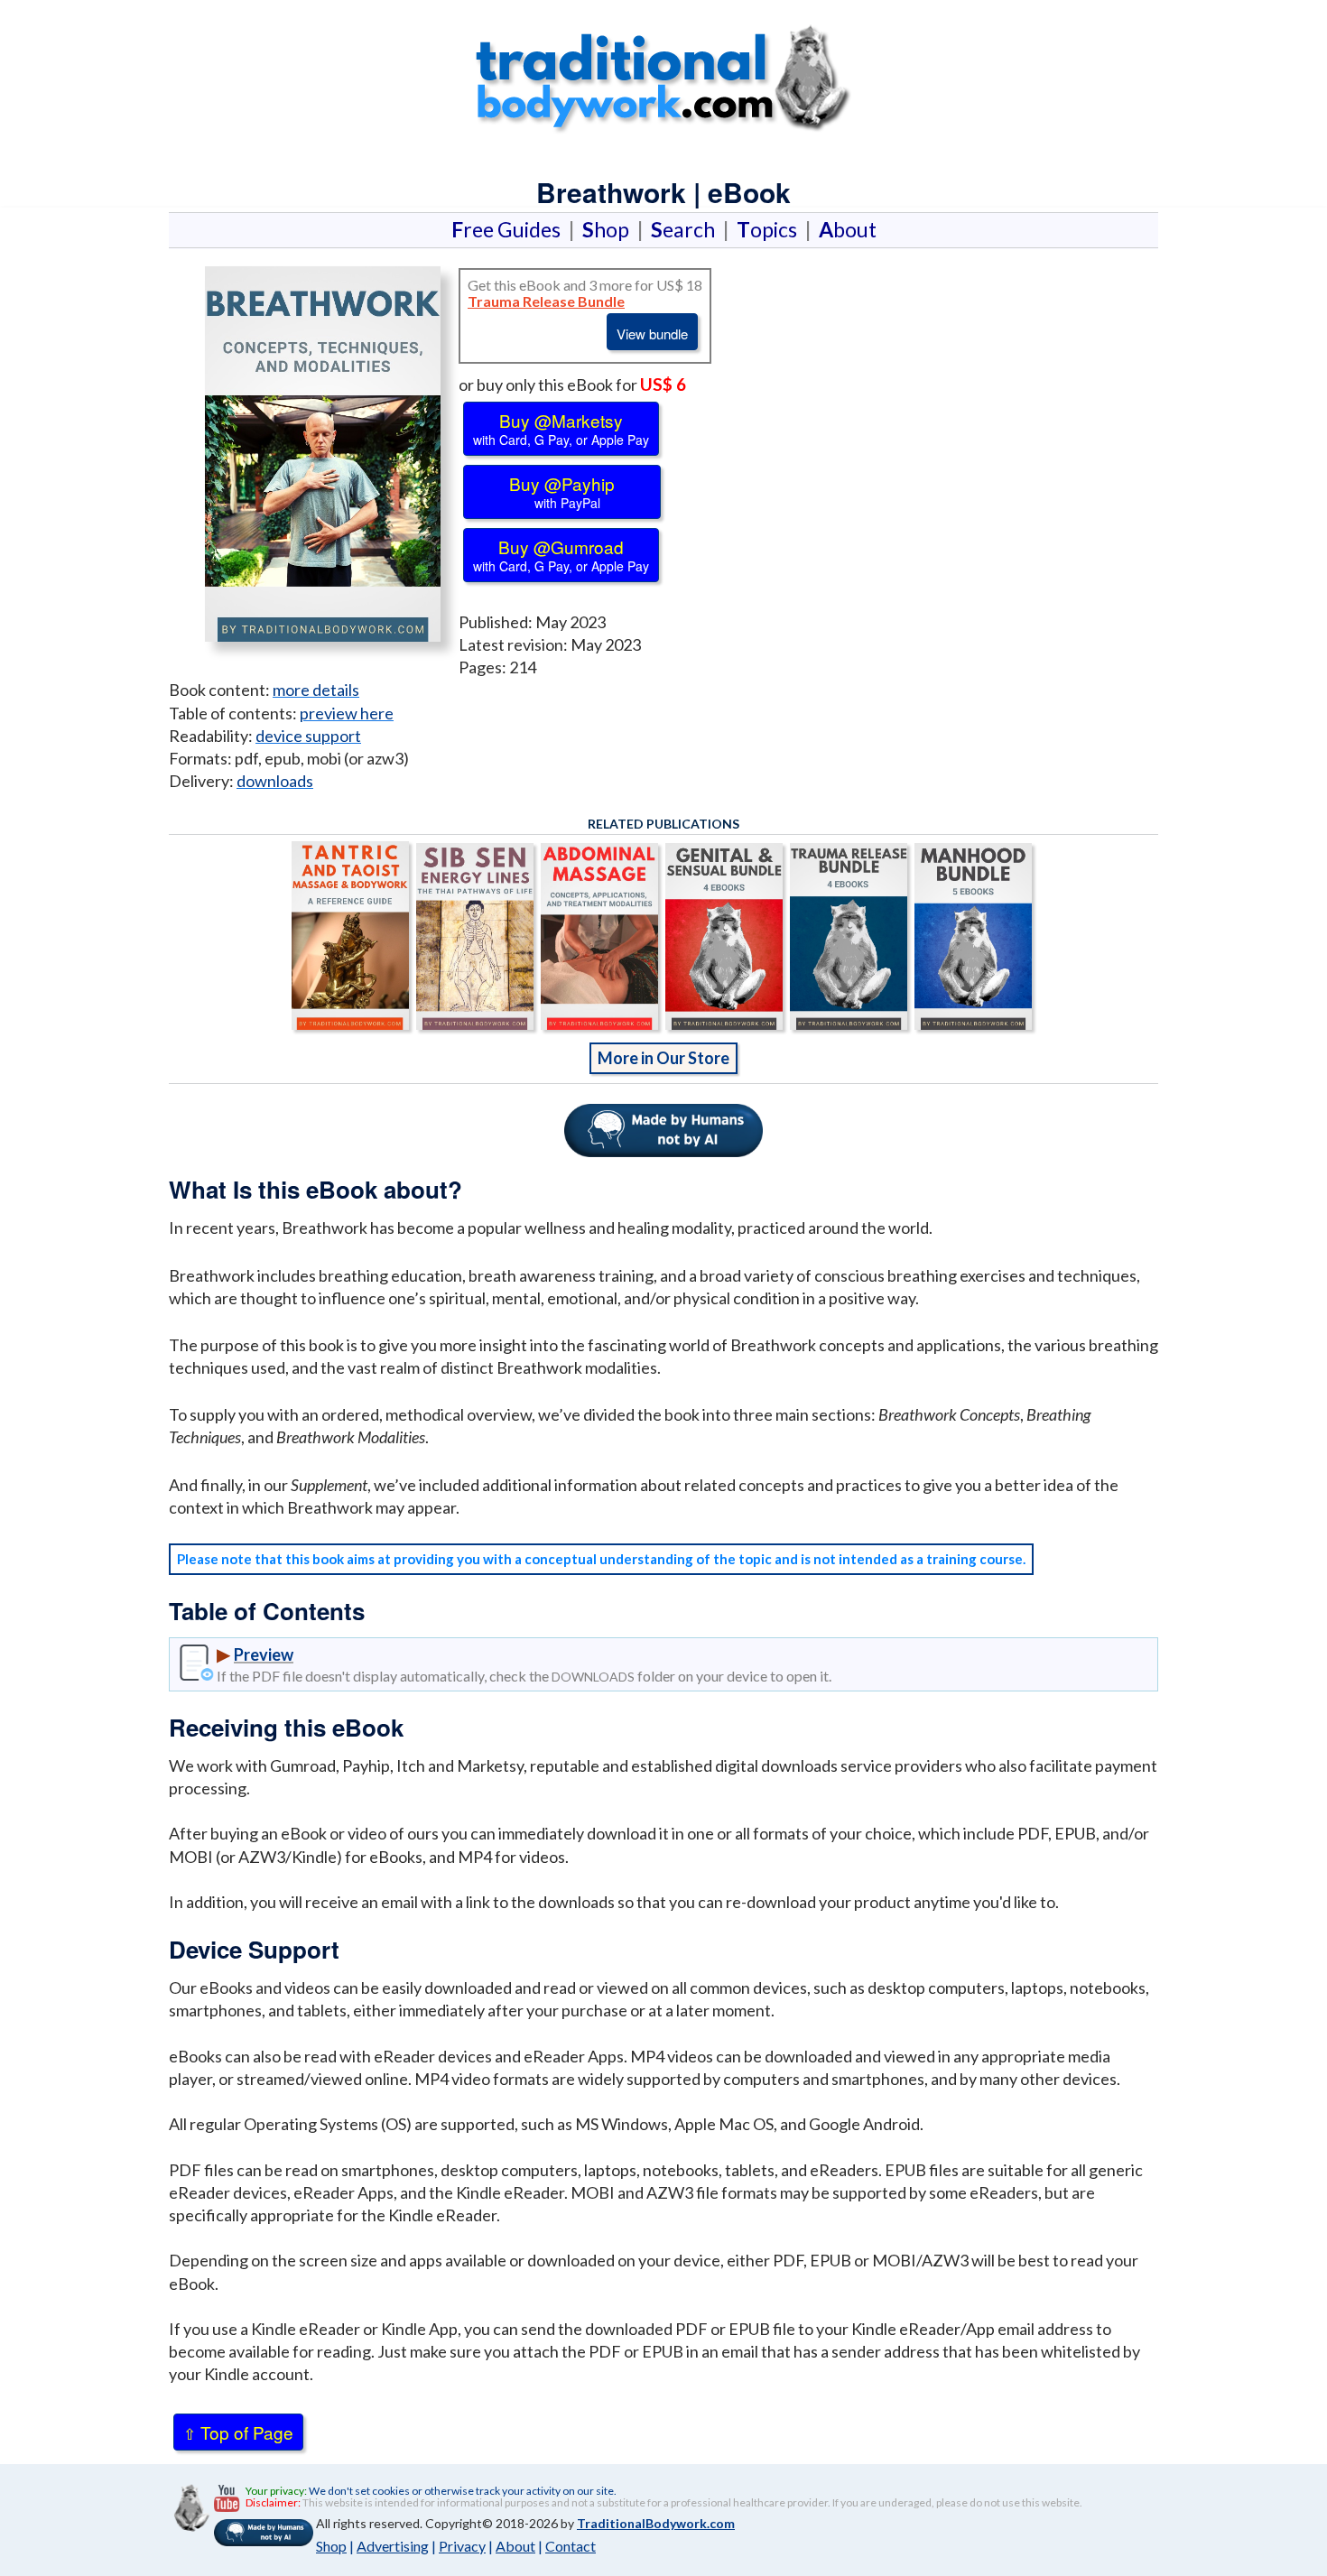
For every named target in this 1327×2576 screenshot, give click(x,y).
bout (848, 229)
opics (770, 229)
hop (609, 229)
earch (687, 229)
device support (308, 736)
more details (316, 690)
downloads (275, 781)
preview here (347, 713)
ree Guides (510, 229)
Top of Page (238, 2432)
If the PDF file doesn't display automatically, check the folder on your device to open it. (524, 1676)
